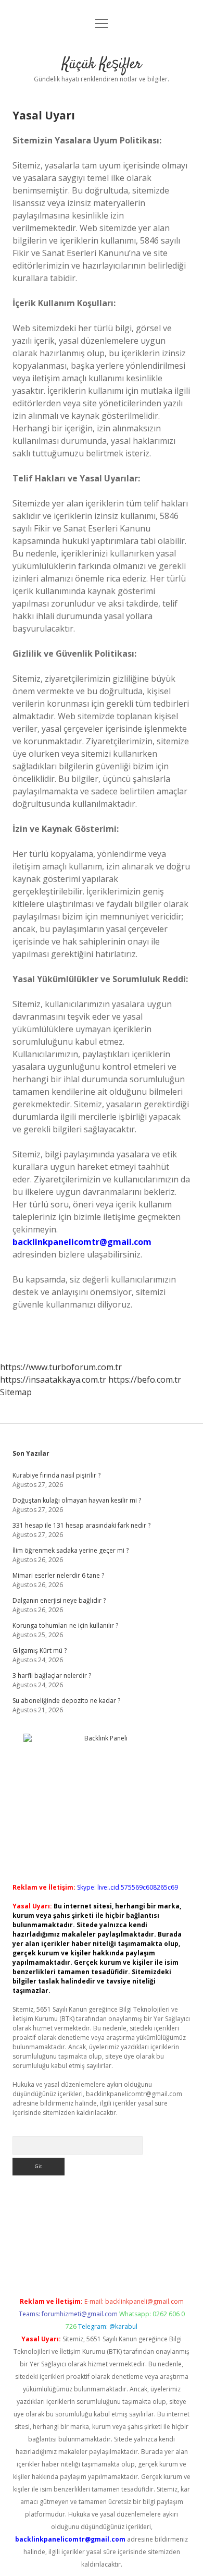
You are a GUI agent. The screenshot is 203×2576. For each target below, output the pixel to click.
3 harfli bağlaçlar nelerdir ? (52, 1676)
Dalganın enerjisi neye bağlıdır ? (59, 1600)
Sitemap (16, 1392)
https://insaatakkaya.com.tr (53, 1380)
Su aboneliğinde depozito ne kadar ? (66, 1701)
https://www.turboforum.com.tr (61, 1367)
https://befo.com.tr (145, 1380)
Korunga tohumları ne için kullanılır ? (65, 1625)
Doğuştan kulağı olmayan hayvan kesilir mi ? (77, 1500)
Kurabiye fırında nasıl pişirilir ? (56, 1475)
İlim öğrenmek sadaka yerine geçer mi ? (71, 1550)
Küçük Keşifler (102, 65)
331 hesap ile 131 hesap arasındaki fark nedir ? (81, 1525)
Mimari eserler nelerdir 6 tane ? (58, 1575)
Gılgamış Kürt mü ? (40, 1650)
